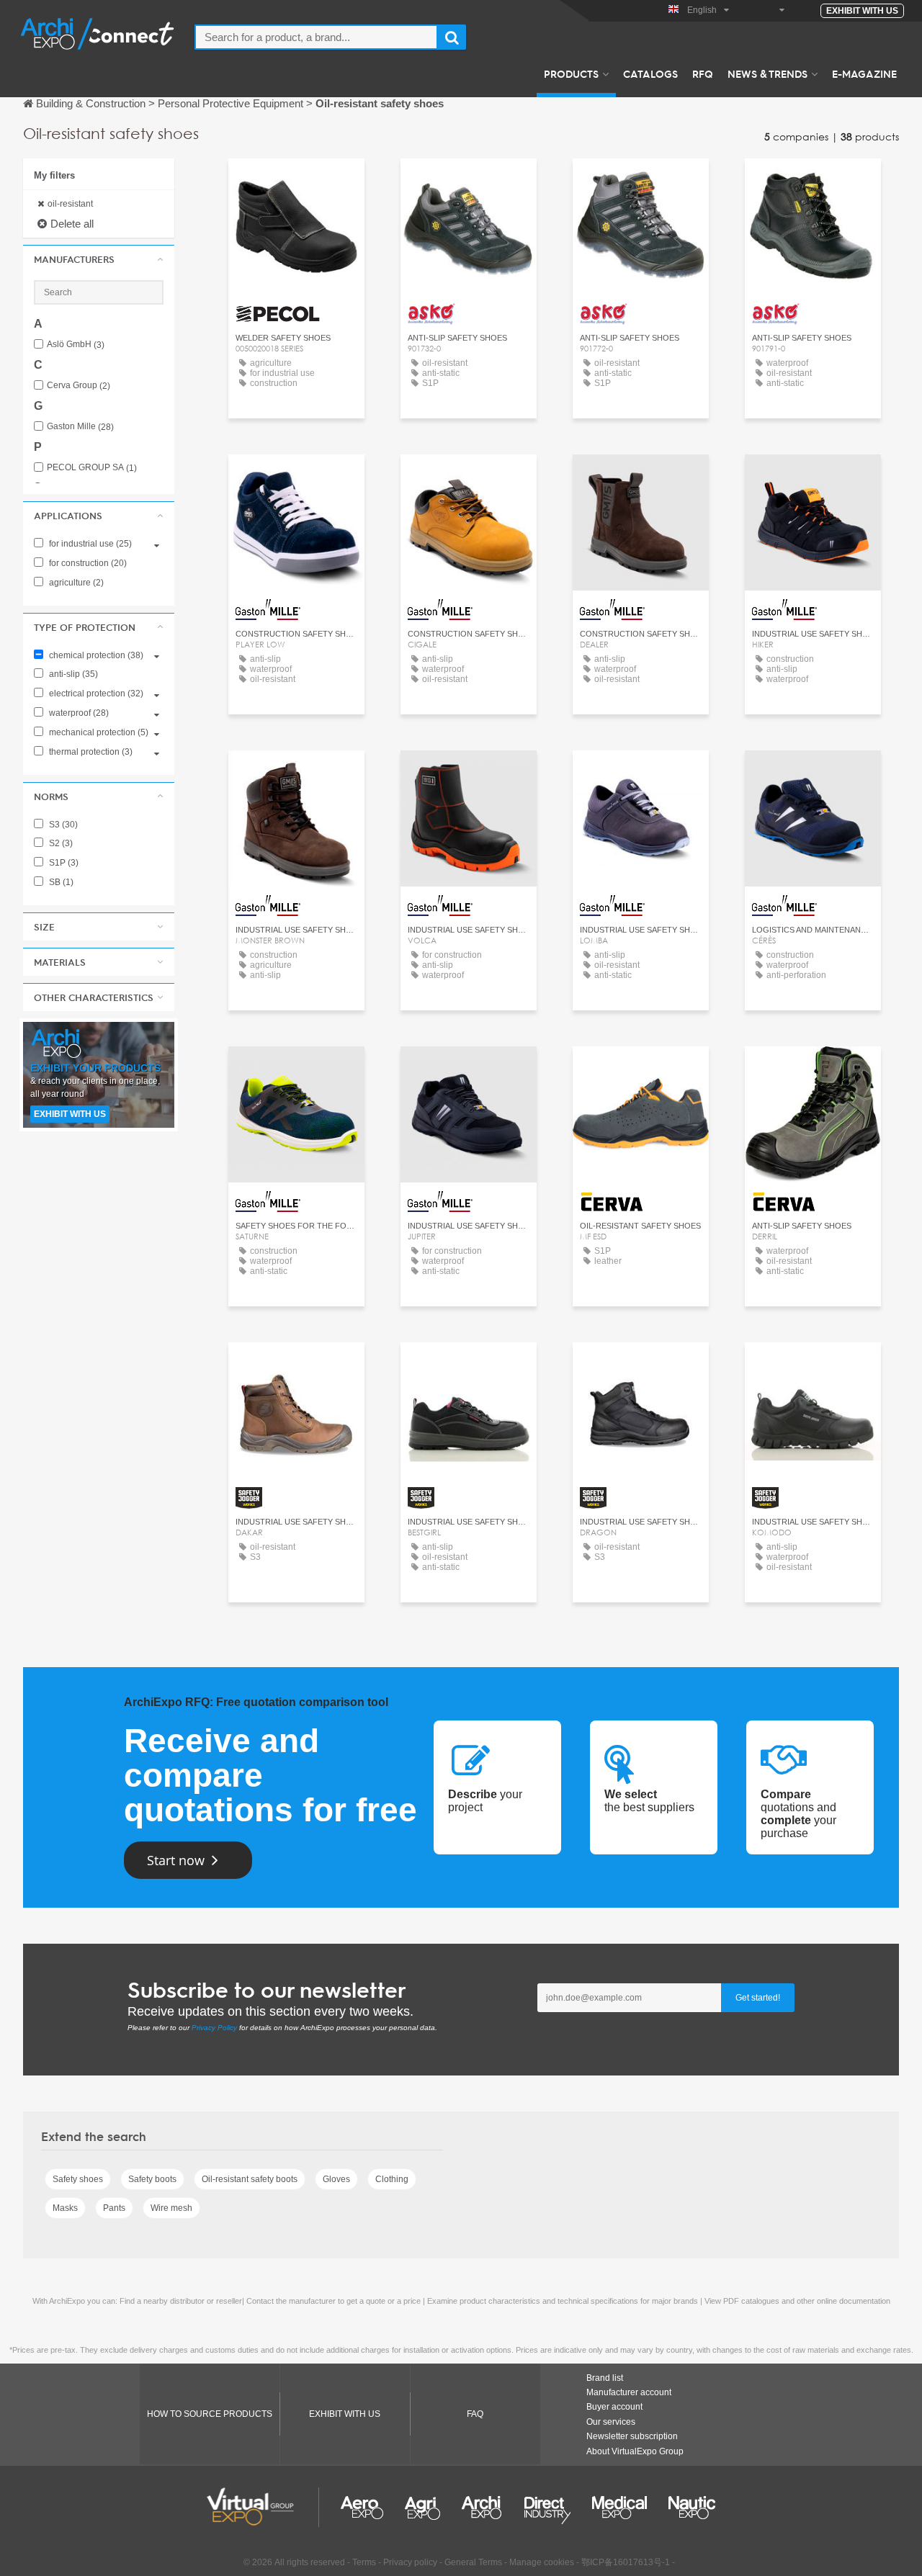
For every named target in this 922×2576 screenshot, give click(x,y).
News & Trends (767, 73)
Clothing (392, 2179)
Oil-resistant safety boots (250, 2179)
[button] (99, 259)
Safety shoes (78, 2179)
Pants (114, 2208)
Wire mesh (171, 2208)
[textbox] (316, 37)
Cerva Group (79, 386)
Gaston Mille (80, 427)
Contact (296, 183)
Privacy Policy (214, 2028)
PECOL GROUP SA (92, 468)
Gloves (336, 2179)
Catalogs (650, 73)
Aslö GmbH (76, 345)
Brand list (605, 2378)
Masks (65, 2208)
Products (571, 73)
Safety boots (152, 2179)
